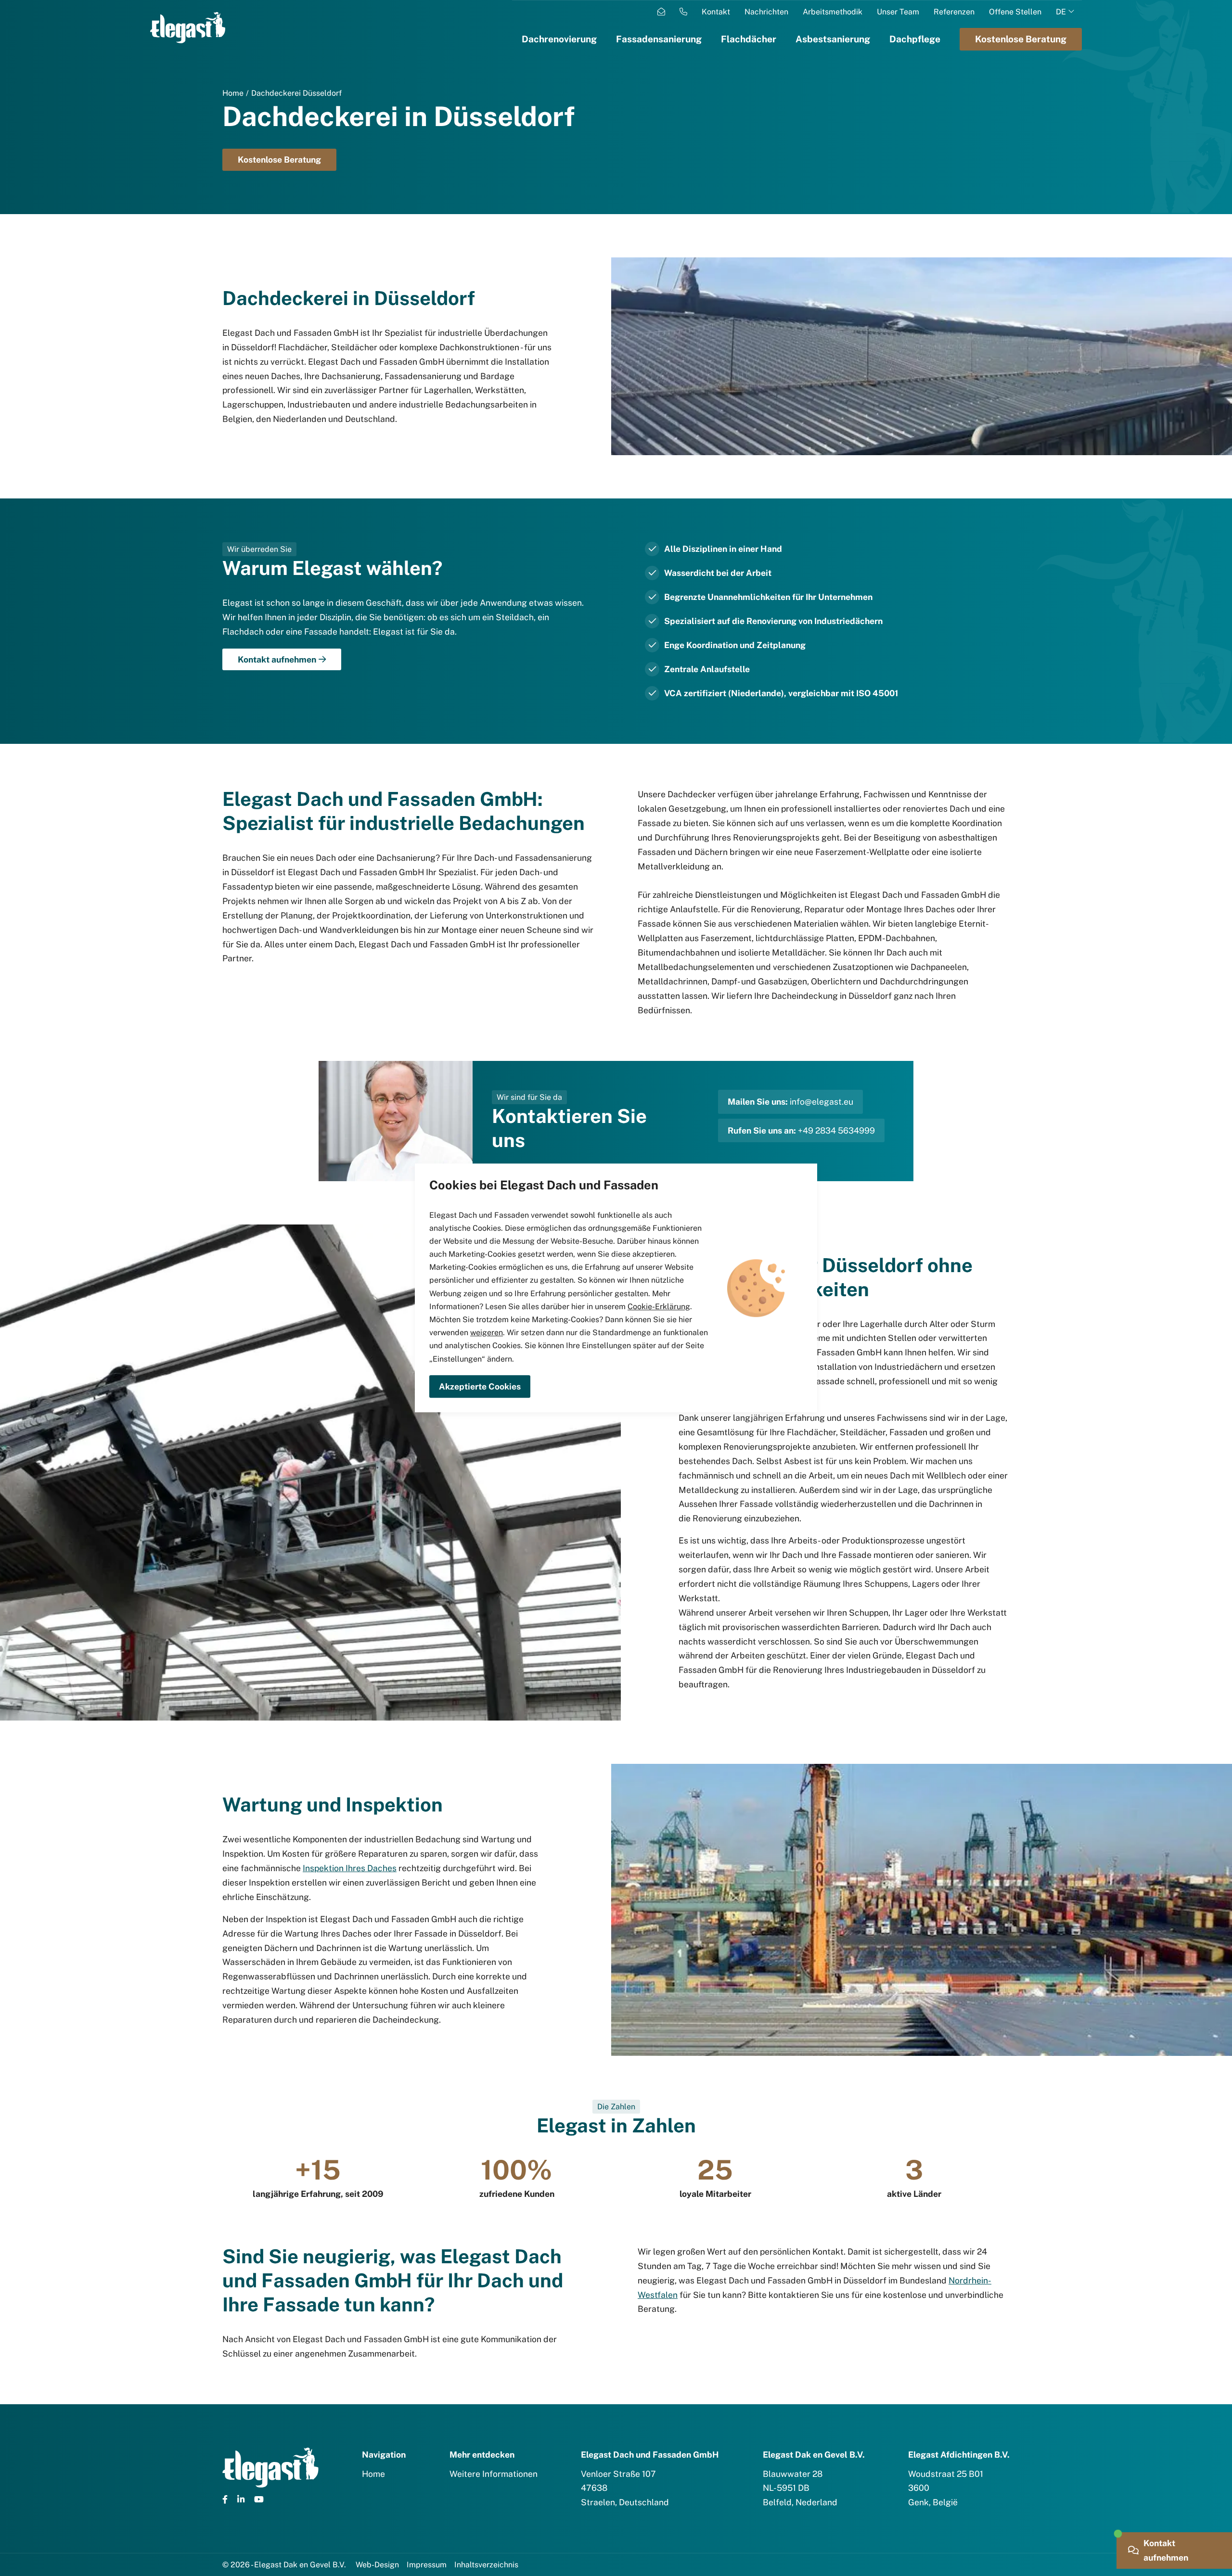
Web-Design (377, 2565)
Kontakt (716, 12)
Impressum (427, 2565)
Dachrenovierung (559, 39)
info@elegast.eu (821, 1102)
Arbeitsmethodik (833, 12)
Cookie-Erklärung (659, 1307)
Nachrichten (766, 12)
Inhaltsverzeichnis (486, 2565)
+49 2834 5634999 (836, 1130)
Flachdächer (749, 39)
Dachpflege (915, 39)
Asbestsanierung (833, 39)
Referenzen (954, 12)
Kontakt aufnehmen (277, 659)
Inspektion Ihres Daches (350, 1868)
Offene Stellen (1015, 12)
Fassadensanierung (659, 39)
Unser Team (898, 12)
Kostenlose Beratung (279, 159)
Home (233, 93)
